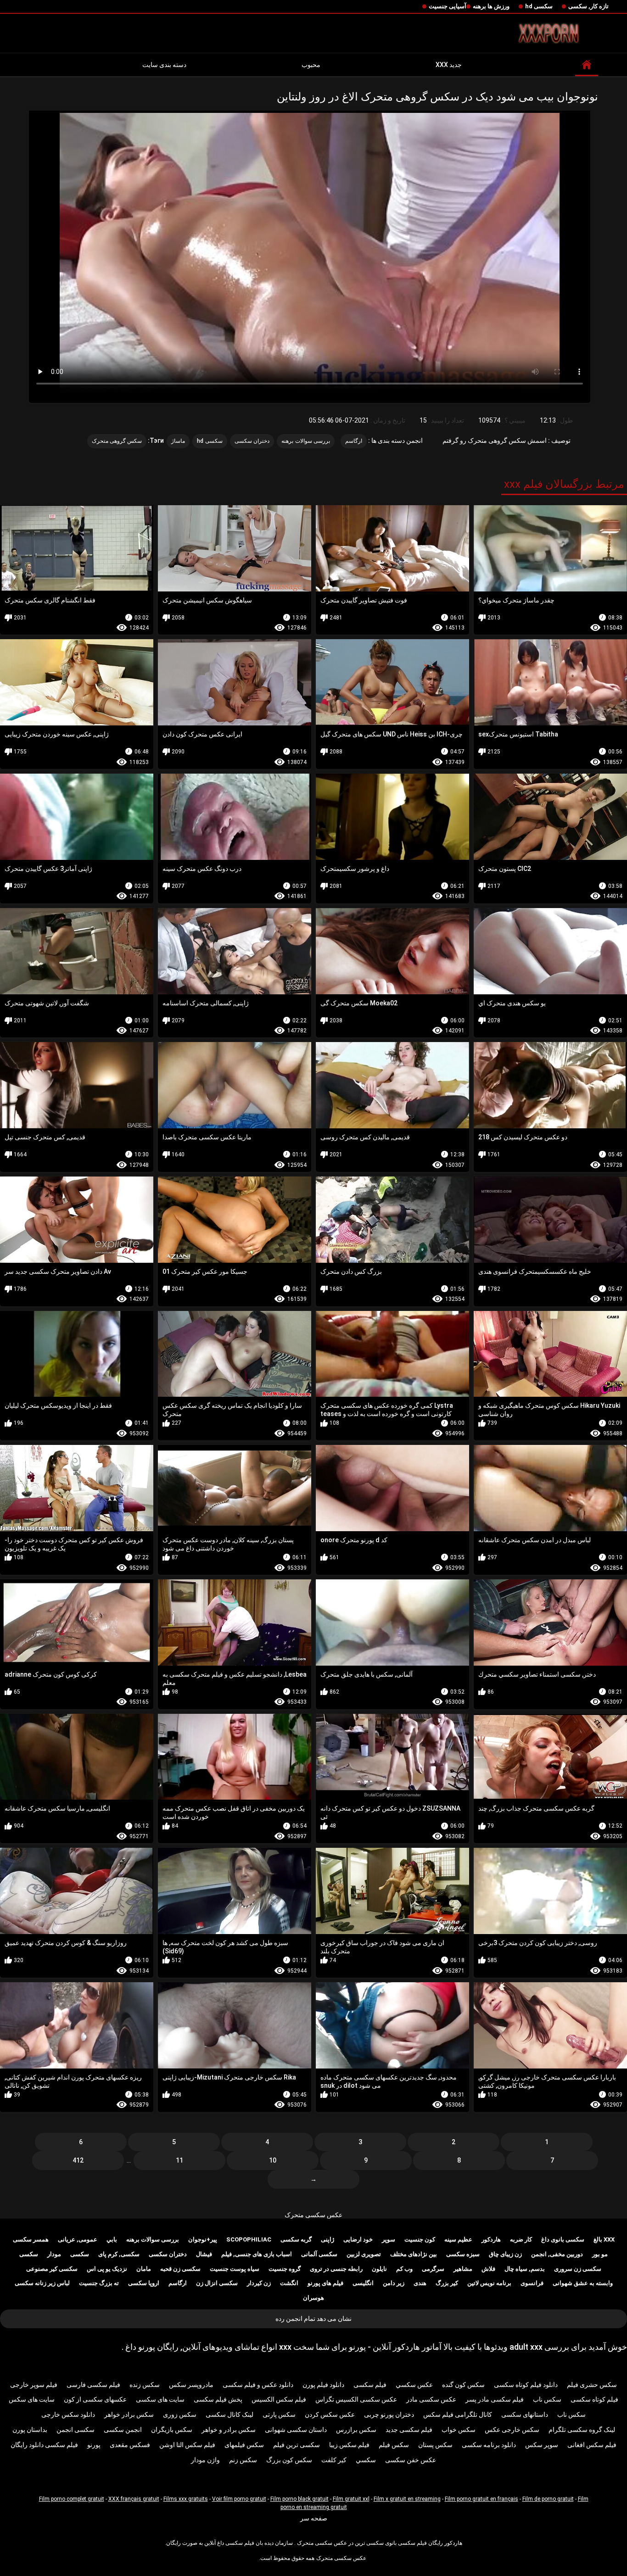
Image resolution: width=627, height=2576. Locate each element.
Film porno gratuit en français (481, 2499)
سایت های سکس (32, 2399)
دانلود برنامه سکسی (489, 2445)
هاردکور (491, 2239)
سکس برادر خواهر (129, 2414)
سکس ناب (547, 2399)
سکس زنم (243, 2460)
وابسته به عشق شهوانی (583, 2283)
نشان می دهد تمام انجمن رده (313, 2319)
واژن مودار (205, 2460)
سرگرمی (433, 2269)
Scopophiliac (249, 2239)
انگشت (289, 2283)
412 (78, 2160)
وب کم (404, 2269)
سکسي (366, 2460)
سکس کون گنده (463, 2385)
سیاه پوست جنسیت (235, 2269)
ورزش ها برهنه (491, 6)
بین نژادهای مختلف (414, 2254)
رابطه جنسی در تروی (336, 2269)
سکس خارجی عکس (512, 2430)
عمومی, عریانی (78, 2239)
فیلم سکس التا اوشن (187, 2445)
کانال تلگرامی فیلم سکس (458, 2414)
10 (273, 2160)
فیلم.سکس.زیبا (349, 2445)
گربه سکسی (296, 2239)
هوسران (313, 2298)
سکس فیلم (394, 2445)
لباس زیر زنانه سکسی (42, 2283)
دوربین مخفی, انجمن (557, 2254)
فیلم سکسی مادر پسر (495, 2399)
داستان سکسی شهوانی (296, 2430)
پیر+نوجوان (203, 2239)
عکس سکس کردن (330, 2414)
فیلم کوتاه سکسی (594, 2399)
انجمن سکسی (123, 2430)
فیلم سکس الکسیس (279, 2399)
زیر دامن (394, 2283)
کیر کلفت (334, 2460)
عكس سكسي (414, 2385)
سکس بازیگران (172, 2430)
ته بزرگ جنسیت (99, 2283)
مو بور (600, 2254)
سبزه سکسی (463, 2254)
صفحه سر (314, 2518)
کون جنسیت (420, 2239)
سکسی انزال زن (217, 2283)
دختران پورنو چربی (389, 2414)
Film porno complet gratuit (72, 2499)
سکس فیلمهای (244, 2445)
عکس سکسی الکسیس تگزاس (356, 2399)
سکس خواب (459, 2430)
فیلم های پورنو (325, 2283)
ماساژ (178, 441)
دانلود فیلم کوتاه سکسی (526, 2385)
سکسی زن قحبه (180, 2269)
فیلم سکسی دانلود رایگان (44, 2445)
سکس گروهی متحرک (117, 441)
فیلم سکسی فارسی (93, 2385)
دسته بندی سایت (164, 65)
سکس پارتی (279, 2414)
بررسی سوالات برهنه (306, 441)
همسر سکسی (31, 2239)
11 (179, 2160)
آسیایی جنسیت (448, 6)
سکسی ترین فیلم (297, 2445)
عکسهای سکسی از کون (95, 2399)
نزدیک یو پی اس (107, 2269)
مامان (144, 2269)
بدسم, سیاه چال (525, 2269)
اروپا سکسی (144, 2283)
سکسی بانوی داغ (563, 2239)
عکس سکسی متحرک (313, 2215)
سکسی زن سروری (578, 2269)
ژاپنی (327, 2239)
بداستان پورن (30, 2430)
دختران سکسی (252, 441)
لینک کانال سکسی (230, 2414)
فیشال (204, 2254)
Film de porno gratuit (548, 2499)
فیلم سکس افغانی (592, 2445)
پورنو (94, 2445)
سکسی (80, 2254)
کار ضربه (521, 2239)
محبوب (311, 65)
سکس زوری (180, 2414)
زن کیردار (259, 2283)
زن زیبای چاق (505, 2254)
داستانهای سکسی (525, 2414)
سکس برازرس (356, 2430)
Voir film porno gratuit (239, 2499)
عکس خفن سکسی (411, 2460)
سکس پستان (435, 2445)
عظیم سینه (458, 2239)
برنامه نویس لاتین (489, 2283)
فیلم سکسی (370, 2385)
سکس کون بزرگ (289, 2460)
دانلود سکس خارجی (68, 2414)
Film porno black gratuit (300, 2499)
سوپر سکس (542, 2445)
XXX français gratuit (134, 2499)
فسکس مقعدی (130, 2445)
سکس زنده (145, 2385)
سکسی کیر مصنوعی (52, 2269)
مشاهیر (463, 2269)
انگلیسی (363, 2283)
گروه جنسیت (285, 2269)
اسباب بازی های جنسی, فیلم (257, 2254)
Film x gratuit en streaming (407, 2499)
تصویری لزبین (364, 2254)
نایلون (379, 2269)
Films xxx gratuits (186, 2499)
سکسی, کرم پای (119, 2254)
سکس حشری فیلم (592, 2385)
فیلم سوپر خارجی (34, 2385)
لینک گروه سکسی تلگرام (582, 2430)
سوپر (389, 2239)
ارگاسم (354, 441)
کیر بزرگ (447, 2283)
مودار (54, 2254)
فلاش (488, 2269)
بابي (112, 2239)
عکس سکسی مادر (431, 2399)
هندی (420, 2283)
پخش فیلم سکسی (218, 2399)
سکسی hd (539, 6)
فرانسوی (532, 2283)
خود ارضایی (358, 2239)
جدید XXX (449, 65)
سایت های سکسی (160, 2399)
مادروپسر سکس (191, 2385)
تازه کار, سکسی (588, 6)
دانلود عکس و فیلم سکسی (258, 2385)
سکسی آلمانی (319, 2254)
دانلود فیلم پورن (323, 2385)
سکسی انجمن (76, 2430)
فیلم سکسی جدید (409, 2430)
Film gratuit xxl (351, 2499)
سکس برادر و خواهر (229, 2430)
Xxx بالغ (604, 2239)
